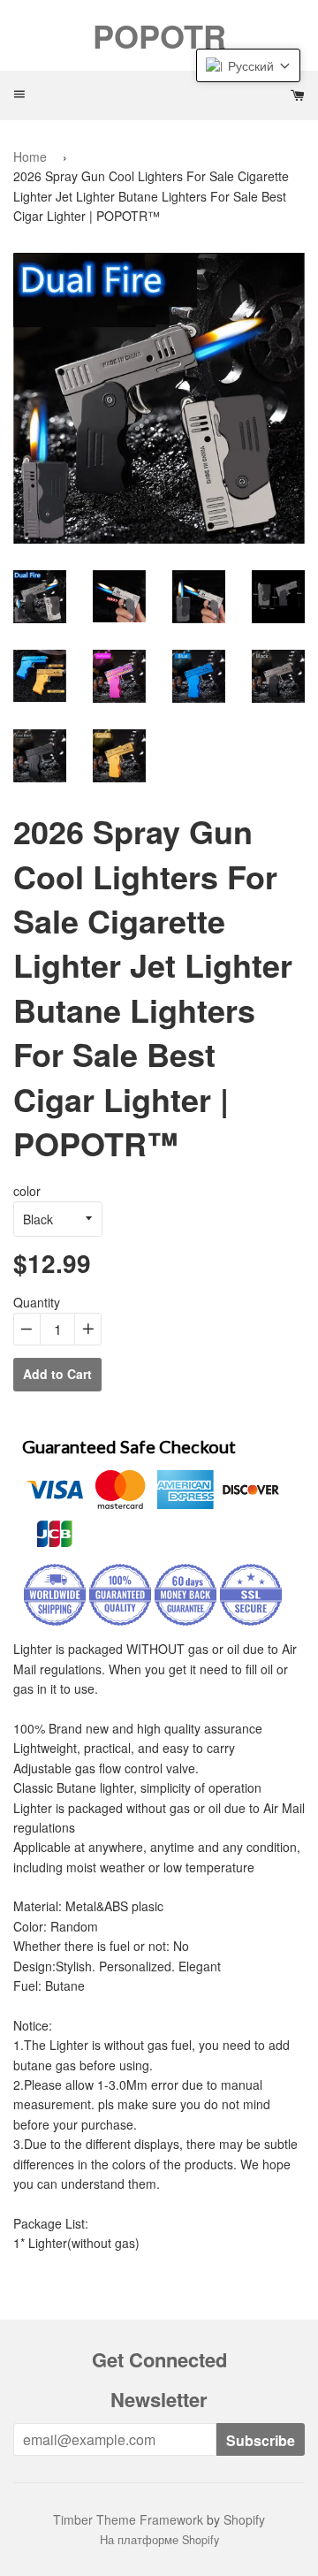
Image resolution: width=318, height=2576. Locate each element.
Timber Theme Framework (128, 2519)
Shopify (244, 2519)
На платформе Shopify (159, 2540)
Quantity (37, 1302)
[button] (248, 65)
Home (30, 156)
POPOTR (159, 35)
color (27, 1191)
